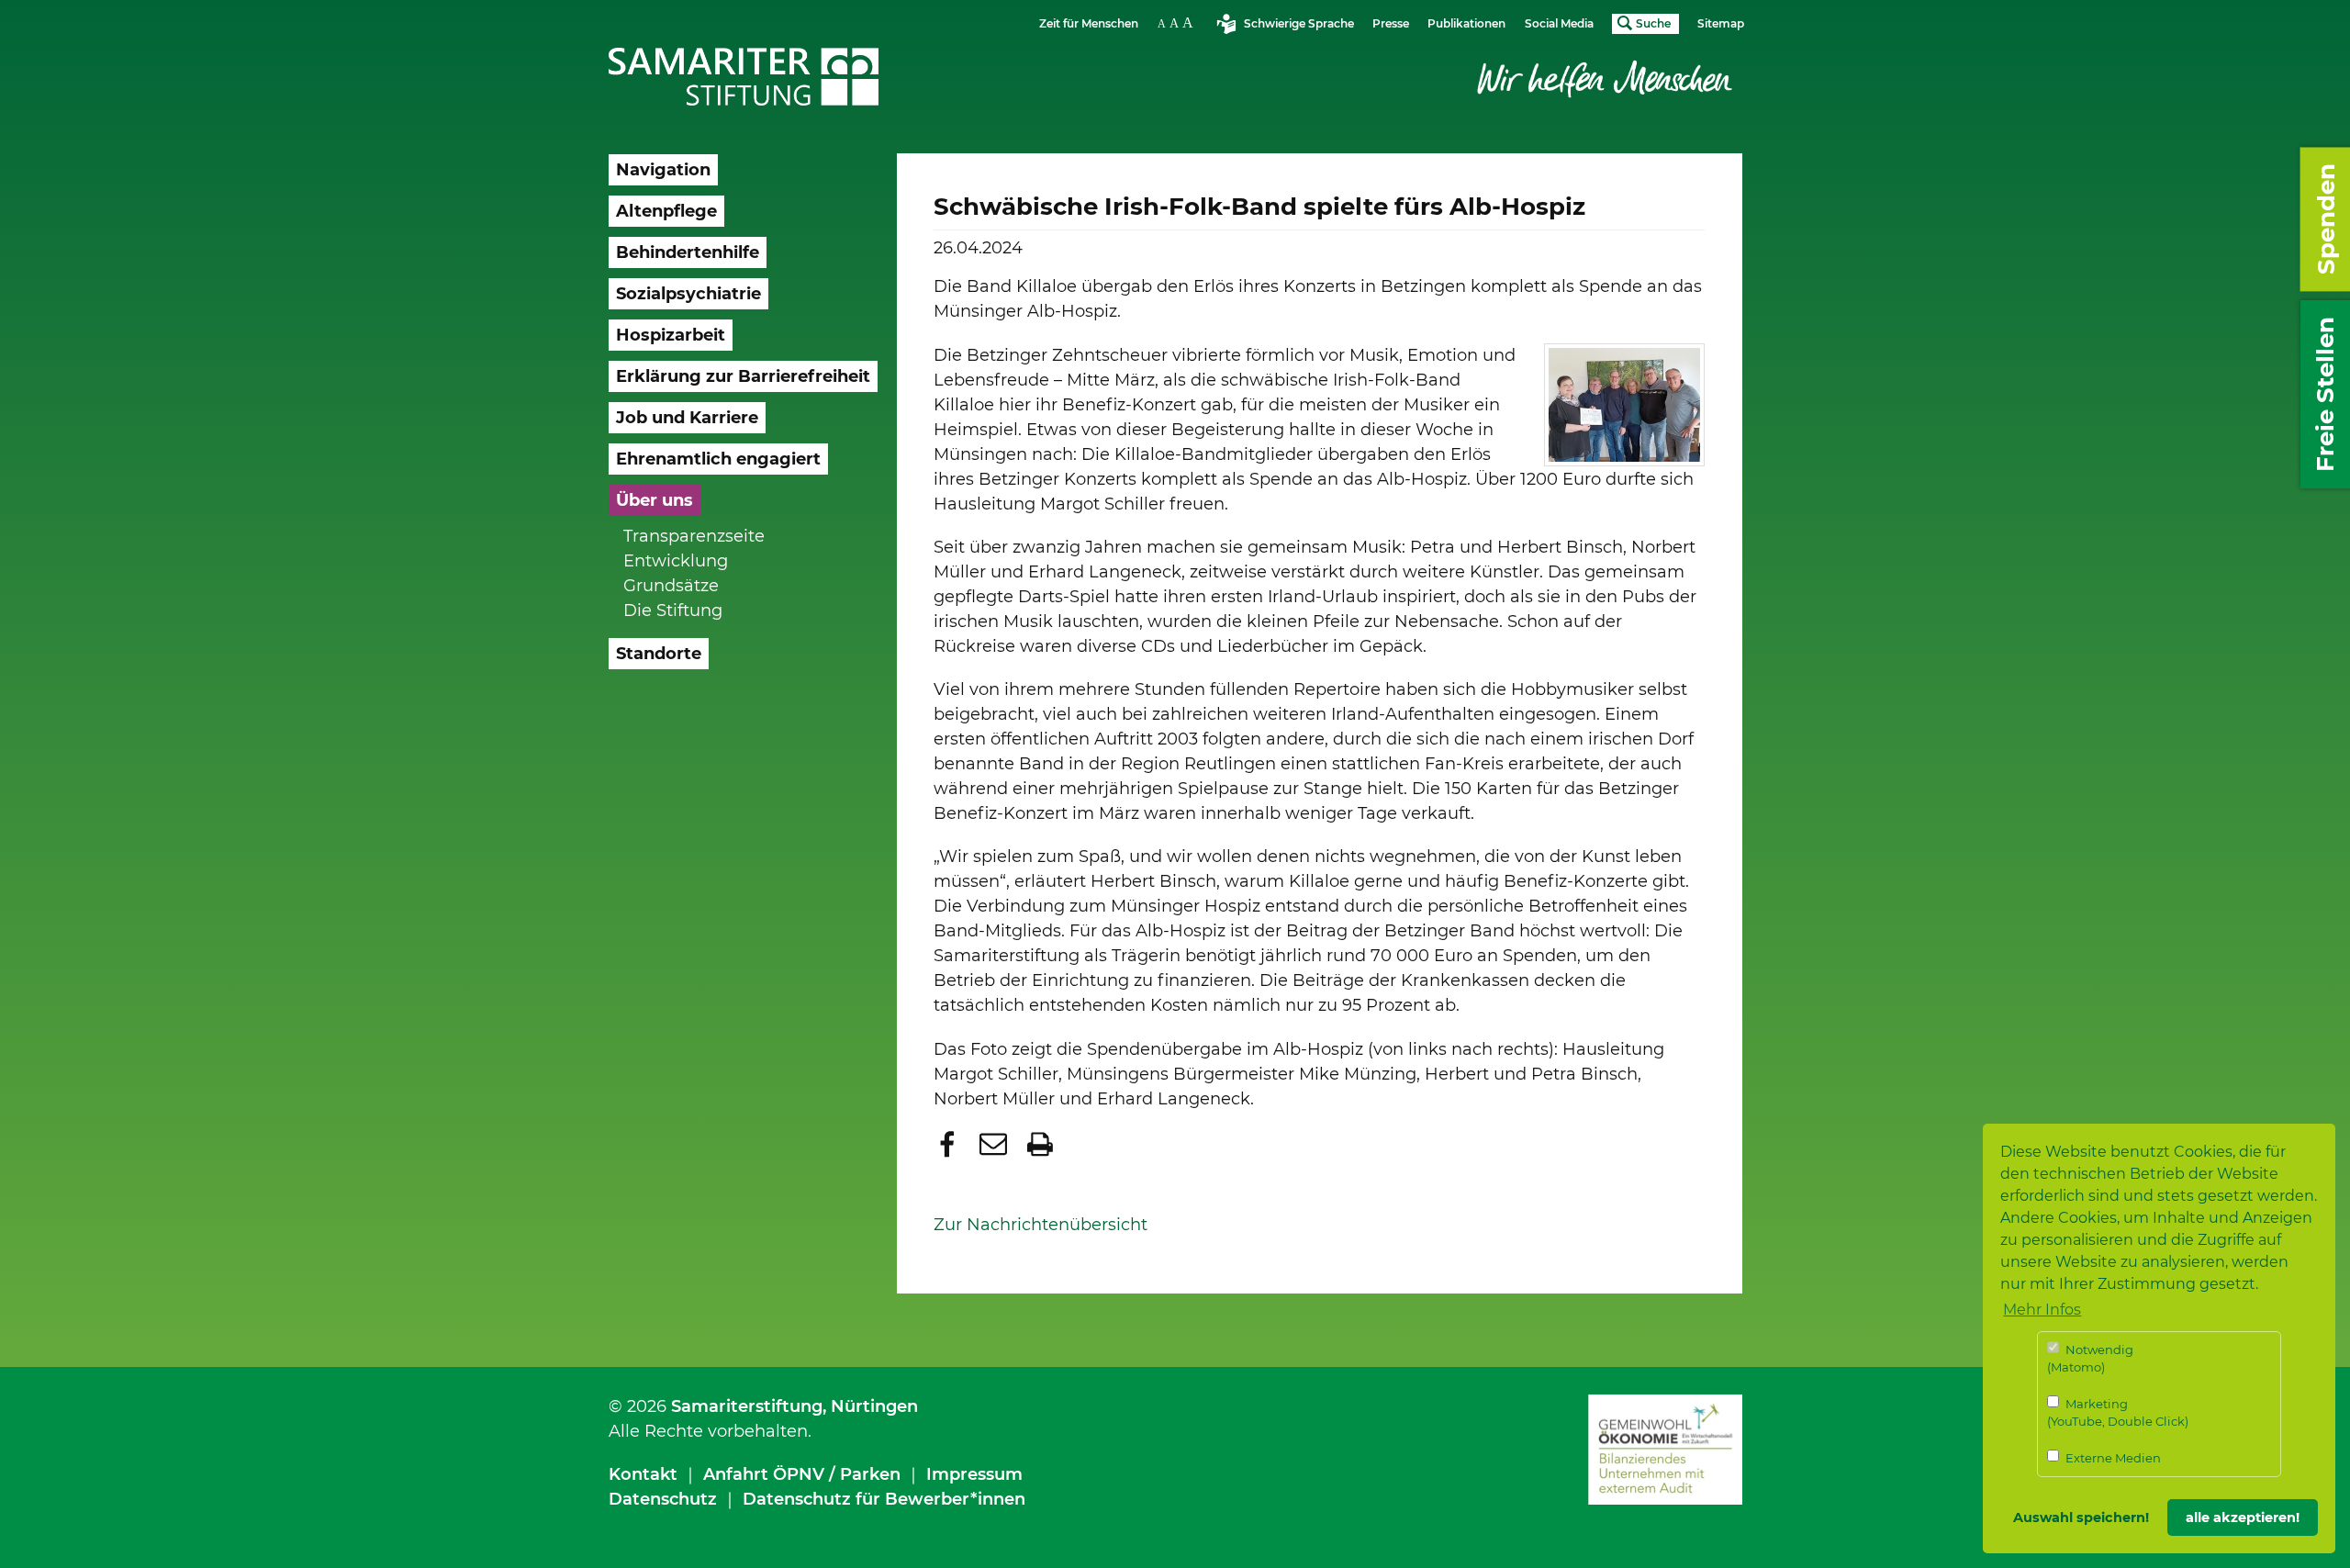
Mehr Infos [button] (2042, 1310)
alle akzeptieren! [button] (2243, 1518)
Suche (1653, 23)
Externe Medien (2112, 1458)
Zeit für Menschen (1089, 23)
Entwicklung (676, 561)
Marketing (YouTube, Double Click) (2118, 1413)
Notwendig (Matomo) (2090, 1359)
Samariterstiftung (747, 1406)
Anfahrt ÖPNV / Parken (802, 1474)
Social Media (1559, 23)
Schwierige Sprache (1299, 23)
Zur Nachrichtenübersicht (1041, 1225)
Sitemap (1721, 23)
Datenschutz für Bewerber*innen (884, 1499)
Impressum (974, 1474)
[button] (950, 1144)
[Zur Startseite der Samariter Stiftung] (744, 77)
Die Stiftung (673, 610)
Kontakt (643, 1474)
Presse (1391, 23)
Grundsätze (671, 586)
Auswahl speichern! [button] (2081, 1518)
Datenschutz (663, 1499)
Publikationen (1466, 23)
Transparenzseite (694, 536)
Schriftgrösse (1178, 22)
